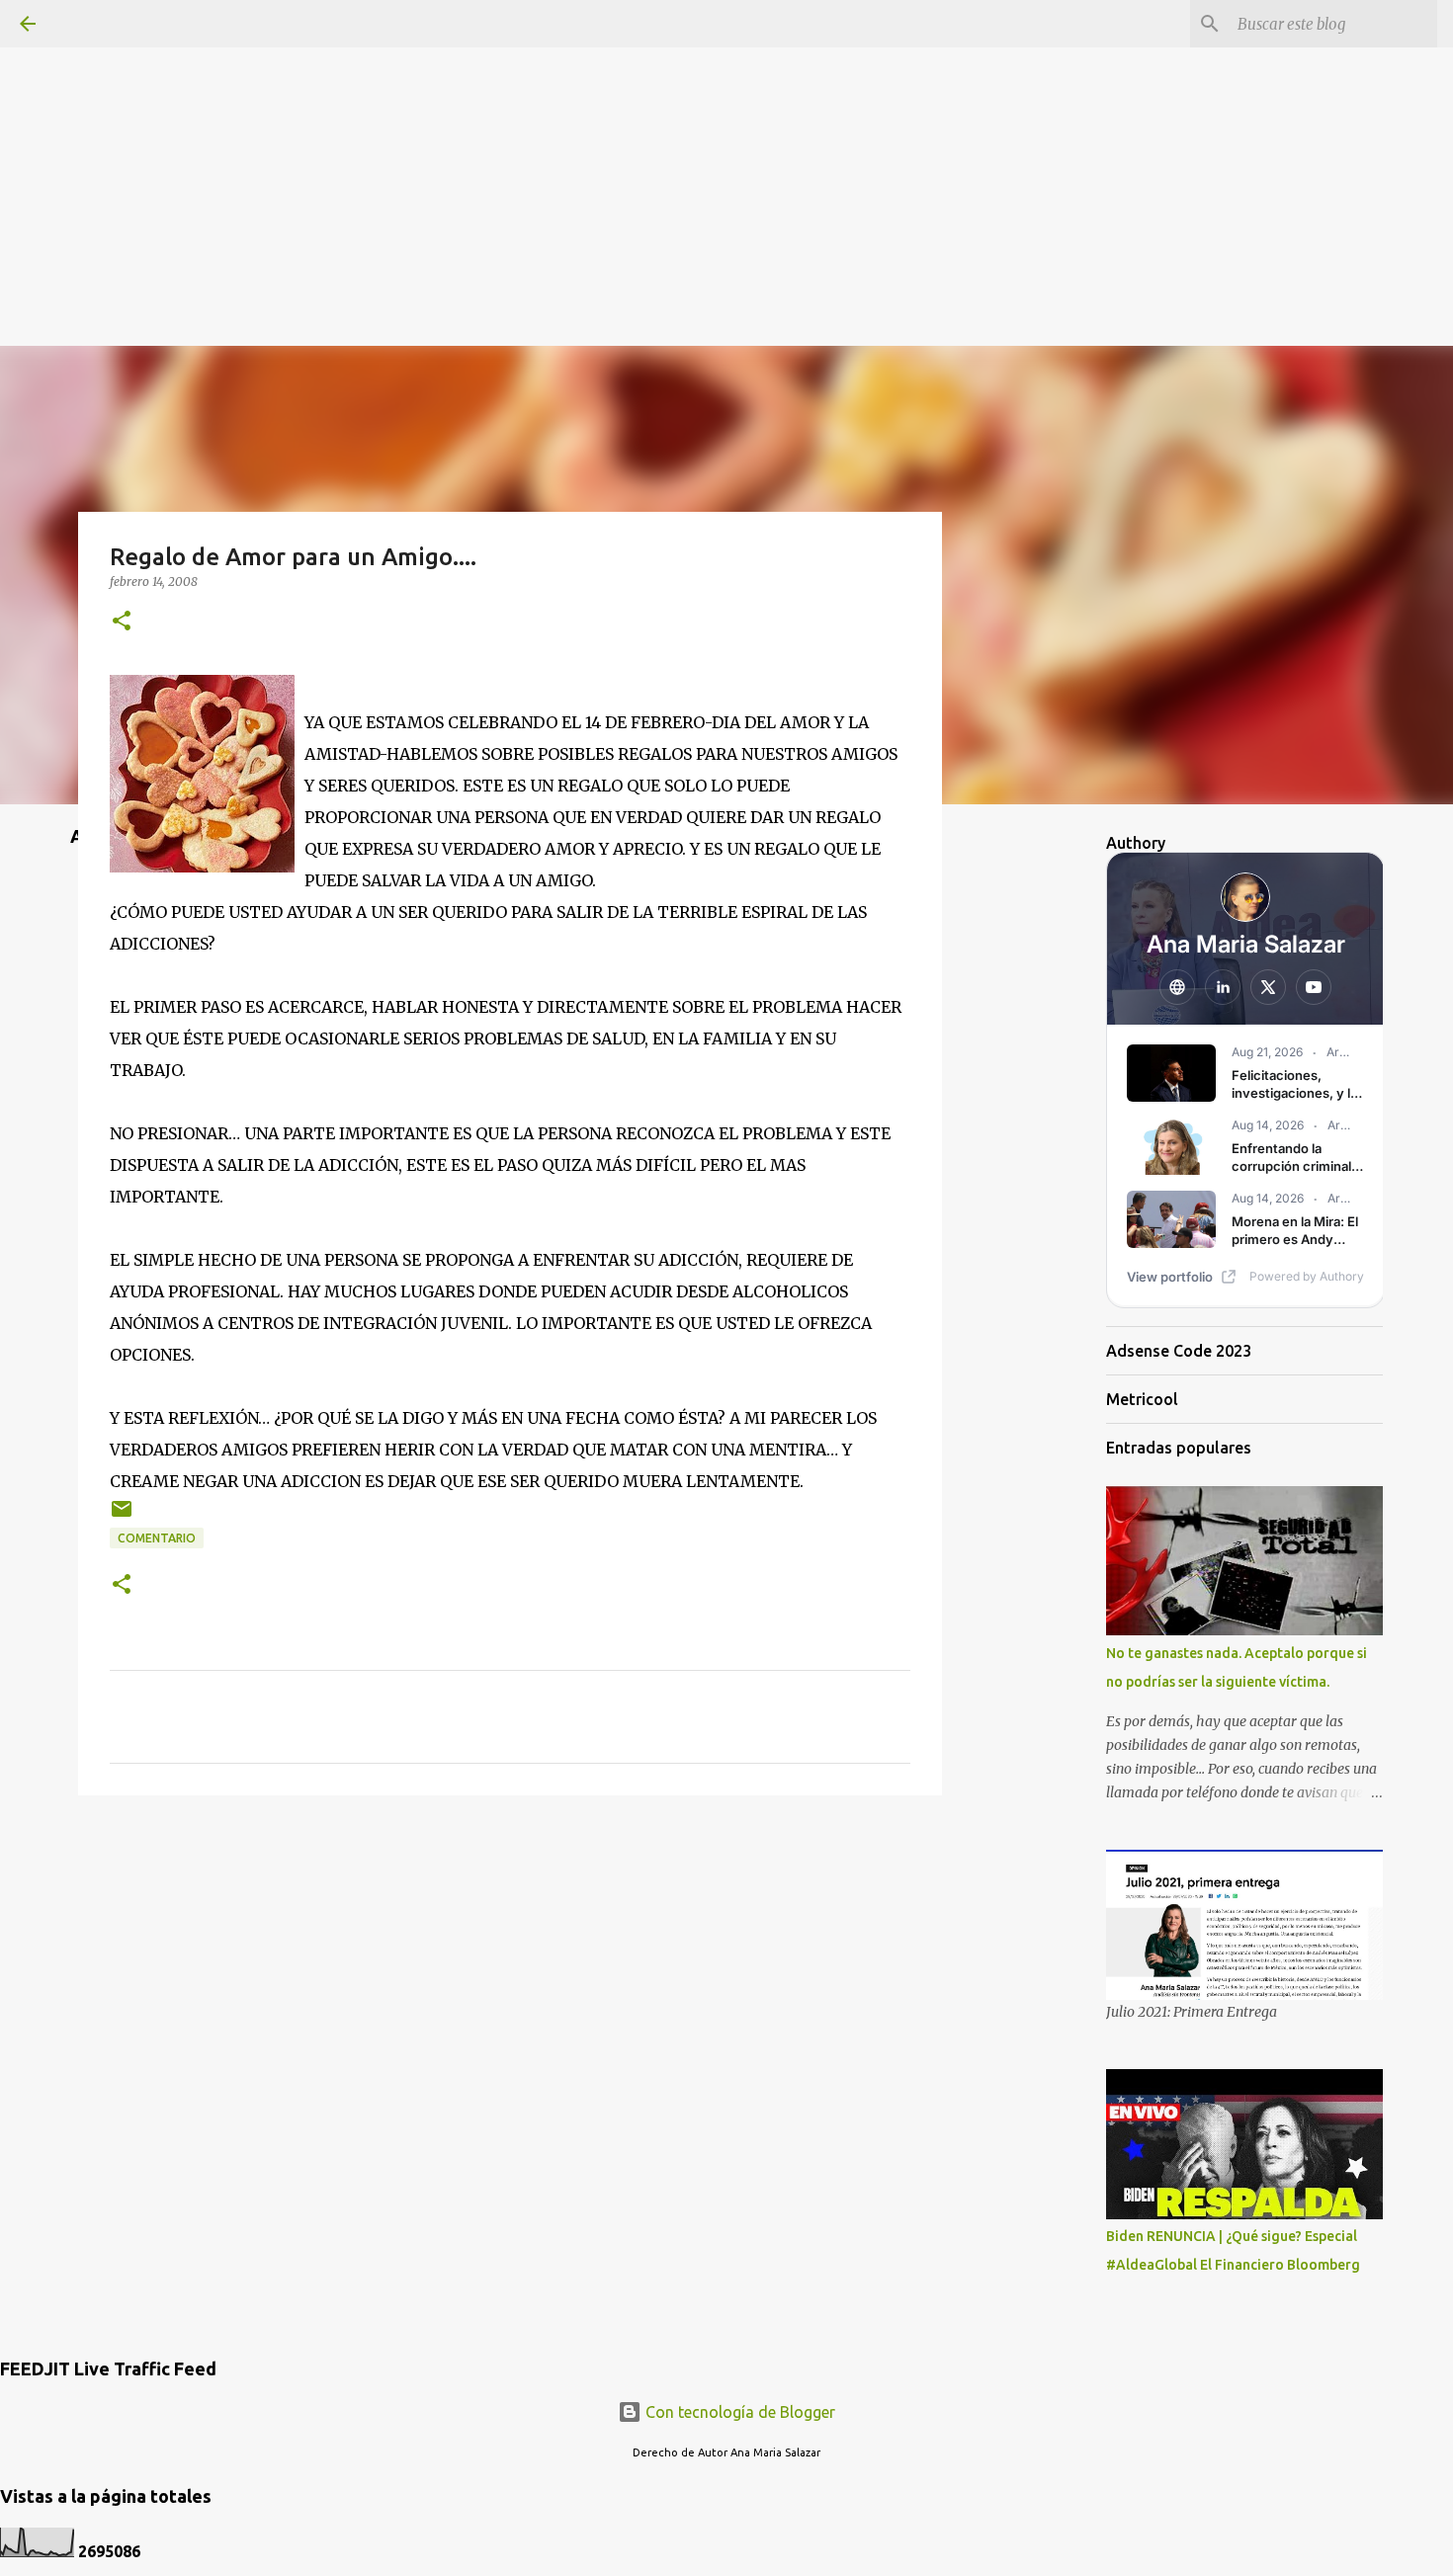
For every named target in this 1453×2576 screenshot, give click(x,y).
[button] (122, 622)
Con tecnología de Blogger (738, 2412)
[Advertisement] (726, 138)
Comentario (157, 1538)
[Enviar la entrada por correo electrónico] (122, 1516)
